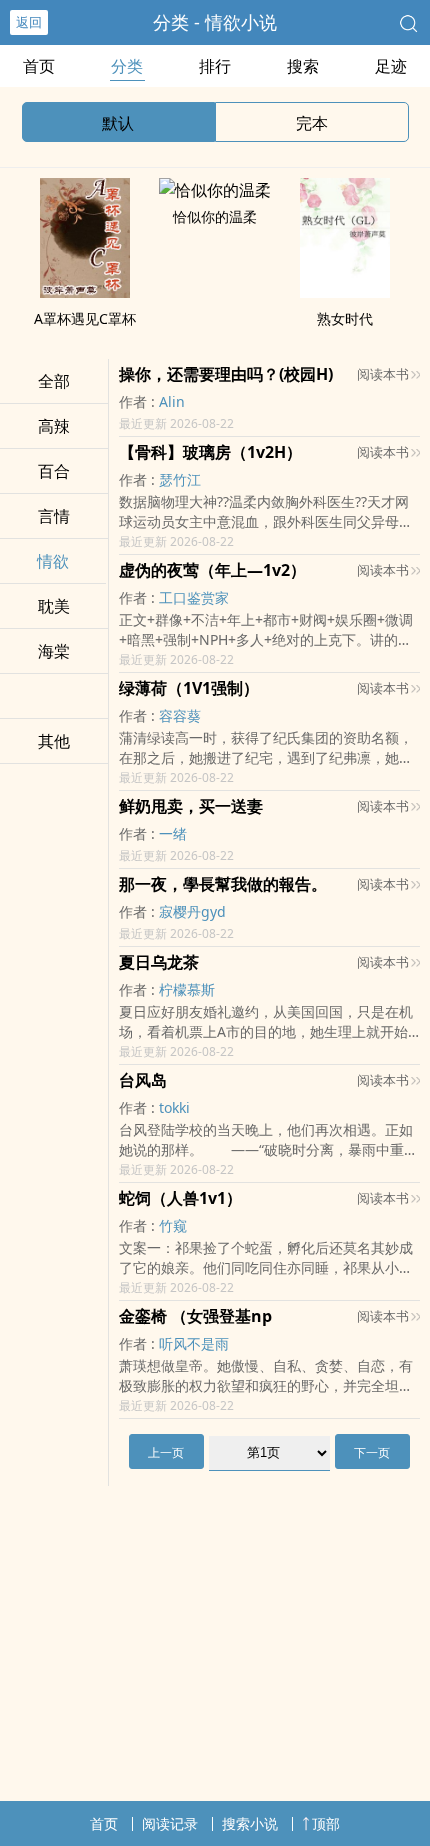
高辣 (54, 426)
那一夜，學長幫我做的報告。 (223, 884)
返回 (29, 22)
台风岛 (143, 1080)
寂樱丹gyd (192, 911)
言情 (54, 516)
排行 (215, 66)
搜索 (303, 66)
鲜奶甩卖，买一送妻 (191, 806)
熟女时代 (345, 318)
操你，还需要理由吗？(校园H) (226, 374)
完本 (312, 123)
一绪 (173, 833)
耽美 (54, 606)
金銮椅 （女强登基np (195, 1316)
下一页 (372, 1452)
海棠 (54, 651)
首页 (39, 66)
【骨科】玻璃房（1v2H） (210, 452)
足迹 (391, 66)
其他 (54, 741)
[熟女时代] (345, 292)
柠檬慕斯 (187, 989)
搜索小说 (250, 1823)
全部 (54, 381)
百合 (54, 471)
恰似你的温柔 (215, 216)
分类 (127, 66)
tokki (174, 1107)
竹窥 (173, 1225)
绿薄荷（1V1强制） (189, 688)
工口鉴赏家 (194, 597)
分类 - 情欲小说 (215, 22)
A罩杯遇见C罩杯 (85, 318)
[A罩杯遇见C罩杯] (85, 292)
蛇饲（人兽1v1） (180, 1198)
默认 (118, 123)
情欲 (53, 561)
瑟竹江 (180, 479)
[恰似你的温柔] (215, 190)
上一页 (166, 1452)
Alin (172, 401)
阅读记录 (170, 1823)
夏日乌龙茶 (159, 962)
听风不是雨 (194, 1343)
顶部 (326, 1823)
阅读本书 (383, 374)
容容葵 (180, 715)
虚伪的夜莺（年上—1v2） (212, 570)
